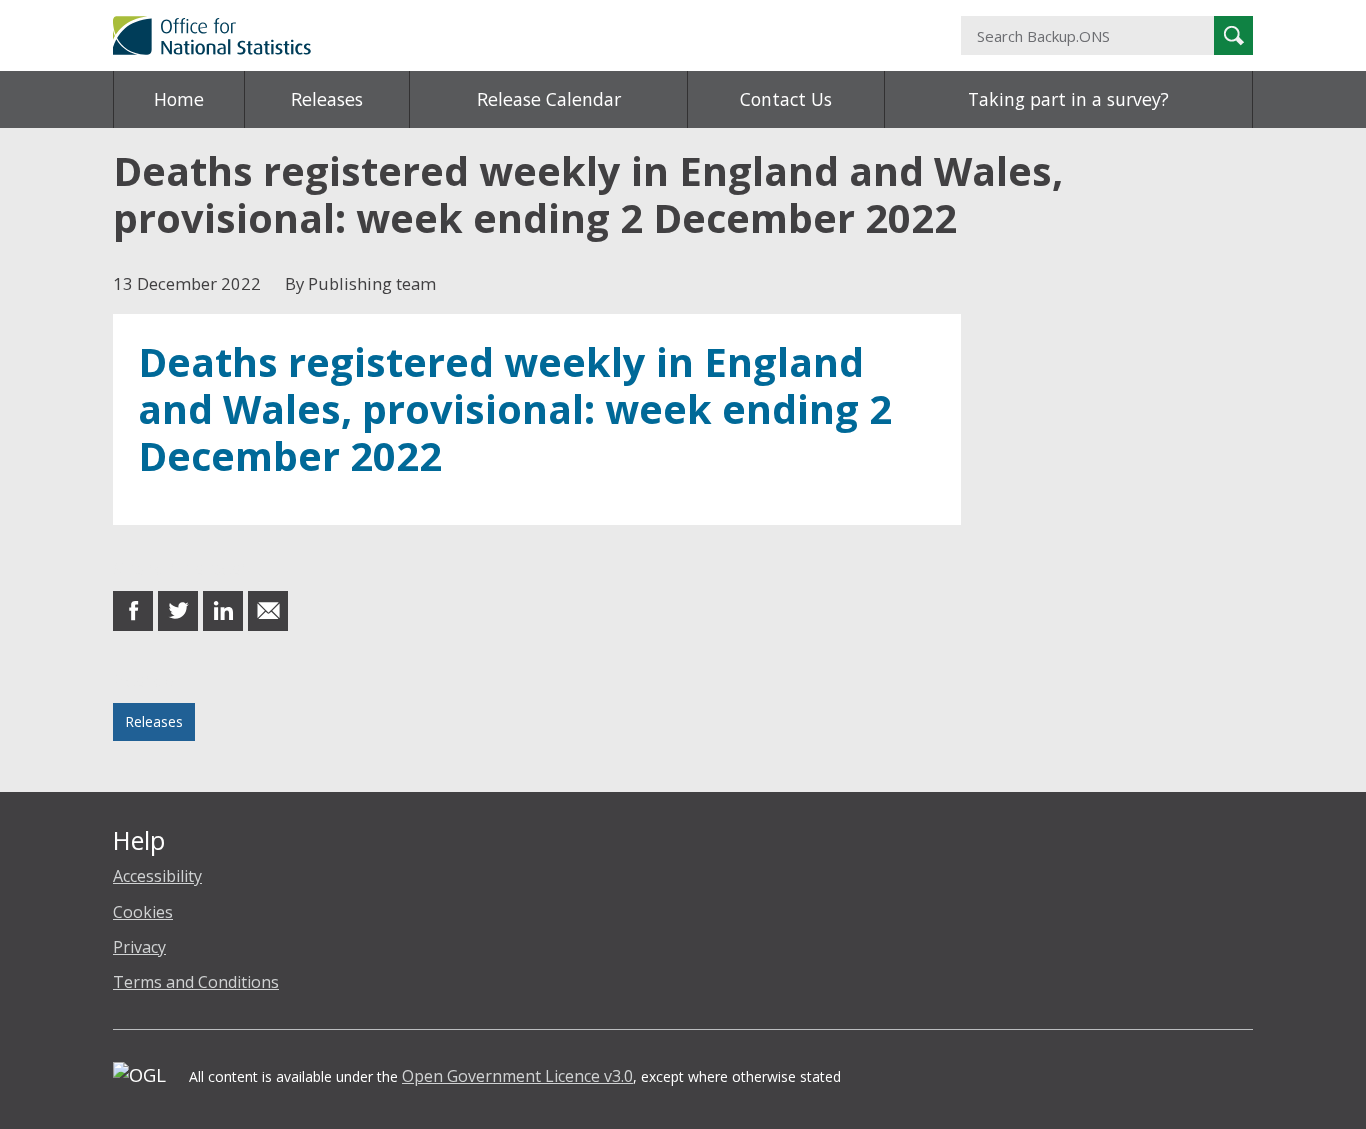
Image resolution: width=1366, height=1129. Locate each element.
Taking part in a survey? (1068, 99)
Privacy (139, 947)
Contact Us (786, 99)
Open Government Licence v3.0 (517, 1076)
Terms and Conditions (196, 982)
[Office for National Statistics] (488, 35)
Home (179, 99)
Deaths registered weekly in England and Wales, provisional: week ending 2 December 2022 (515, 409)
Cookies (143, 912)
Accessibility (157, 876)
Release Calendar (549, 99)
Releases (327, 99)
